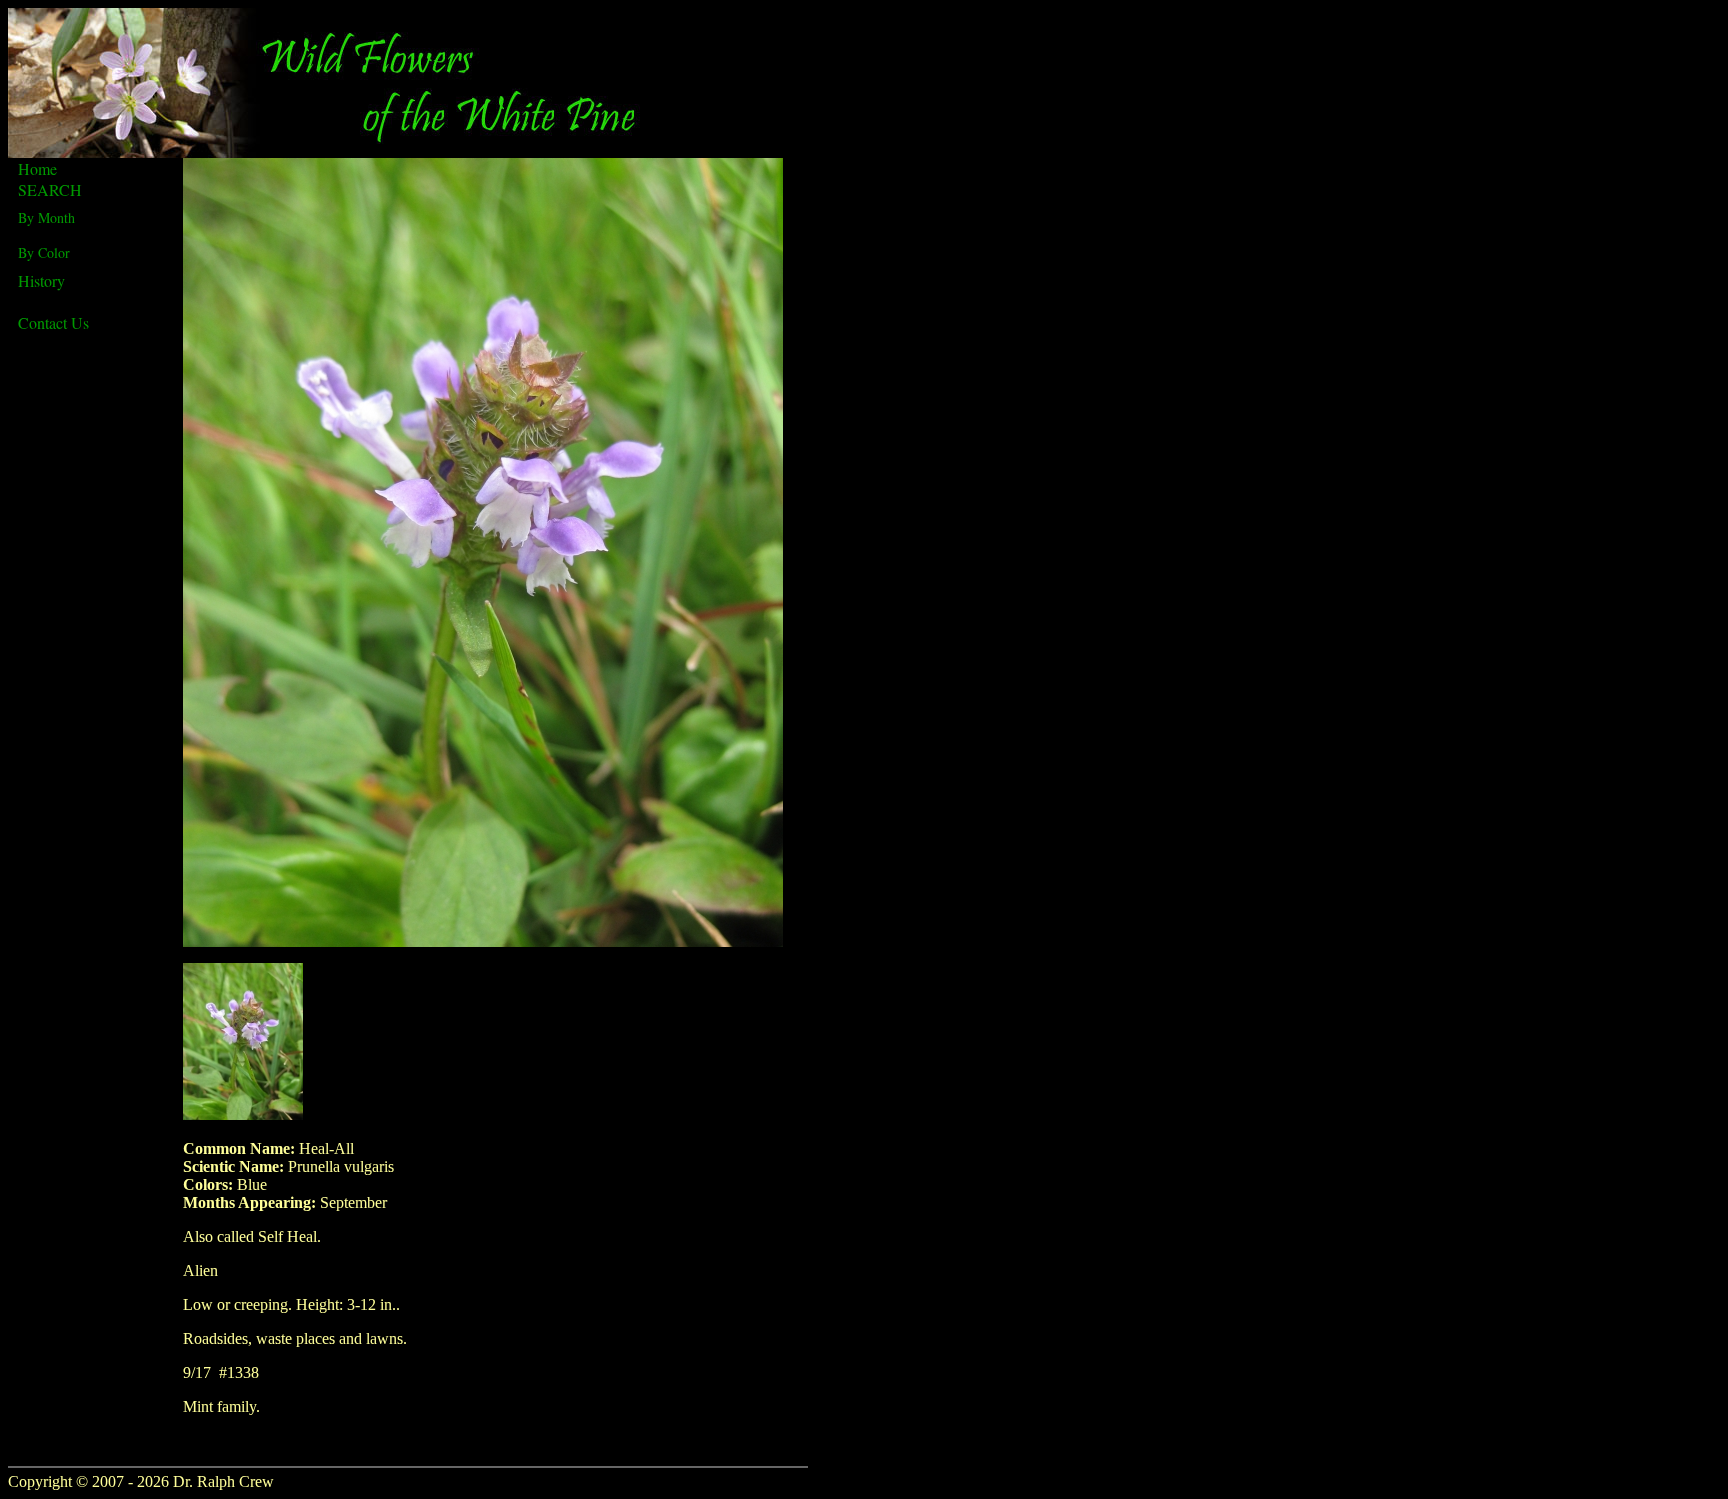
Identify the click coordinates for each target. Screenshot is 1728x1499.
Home (37, 168)
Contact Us (53, 322)
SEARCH (50, 189)
